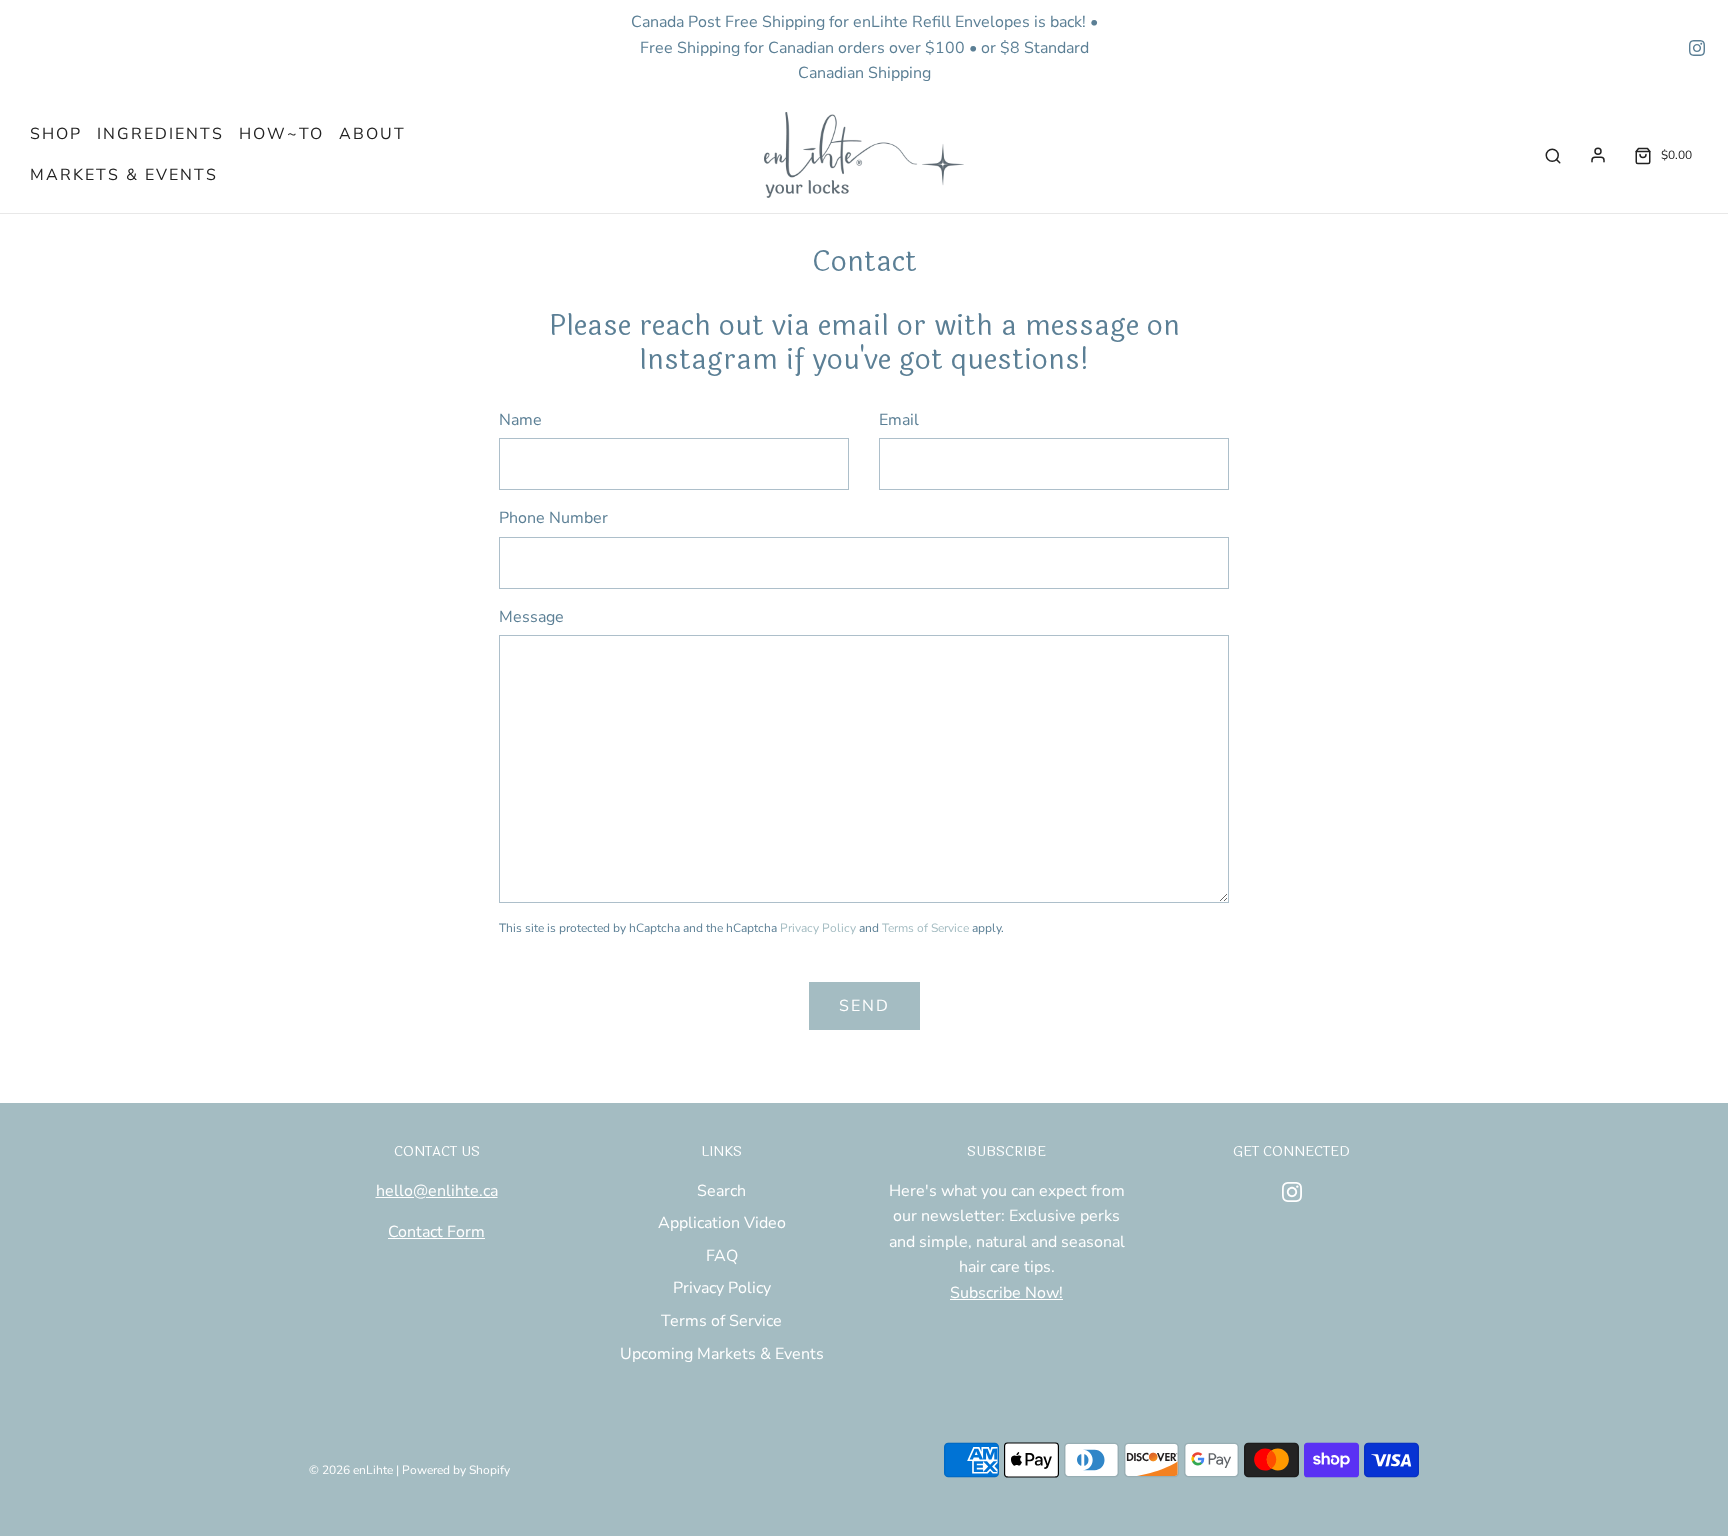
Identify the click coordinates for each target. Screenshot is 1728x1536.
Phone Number (553, 518)
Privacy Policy (818, 928)
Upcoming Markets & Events (722, 1354)
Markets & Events (124, 175)
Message (531, 617)
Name (520, 420)
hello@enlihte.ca (437, 1191)
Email (899, 420)
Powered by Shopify (456, 1470)
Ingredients (160, 134)
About (372, 134)
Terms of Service (925, 928)
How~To (281, 134)
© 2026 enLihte (351, 1470)
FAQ (722, 1256)
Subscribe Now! (1006, 1293)
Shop (56, 134)
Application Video (722, 1223)
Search (721, 1191)
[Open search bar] (1553, 155)
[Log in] (1598, 155)
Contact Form (436, 1232)
